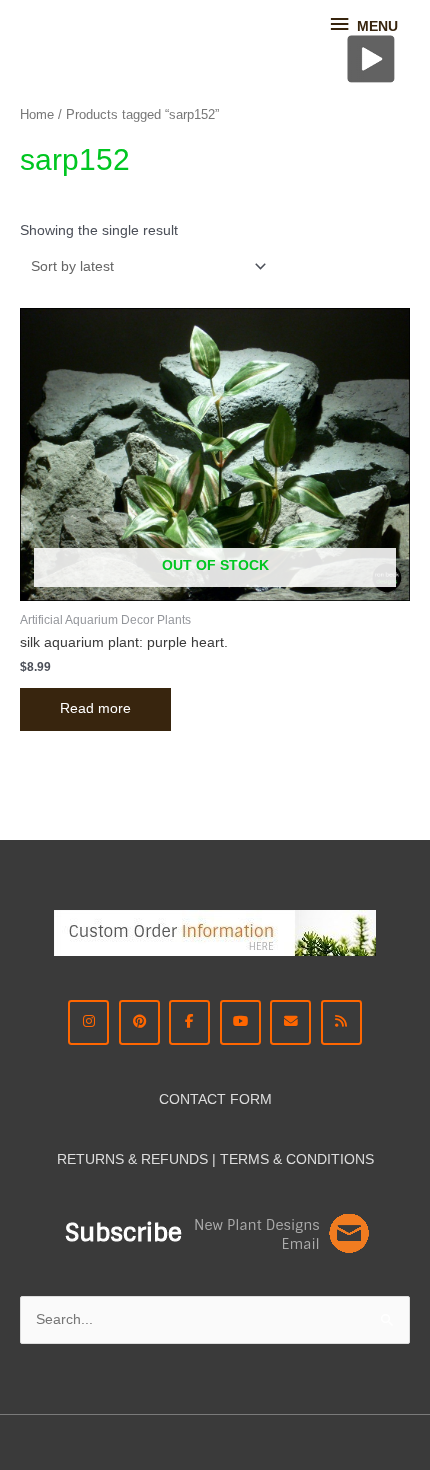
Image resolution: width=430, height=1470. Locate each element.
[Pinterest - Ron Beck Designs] (139, 1022)
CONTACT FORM (215, 1099)
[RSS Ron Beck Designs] (341, 1022)
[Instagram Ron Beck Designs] (88, 1022)
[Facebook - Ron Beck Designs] (189, 1022)
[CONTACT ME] (290, 1022)
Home (37, 115)
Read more (95, 708)
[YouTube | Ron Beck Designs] (240, 1022)
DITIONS (345, 1159)
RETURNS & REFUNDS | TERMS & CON (187, 1159)
